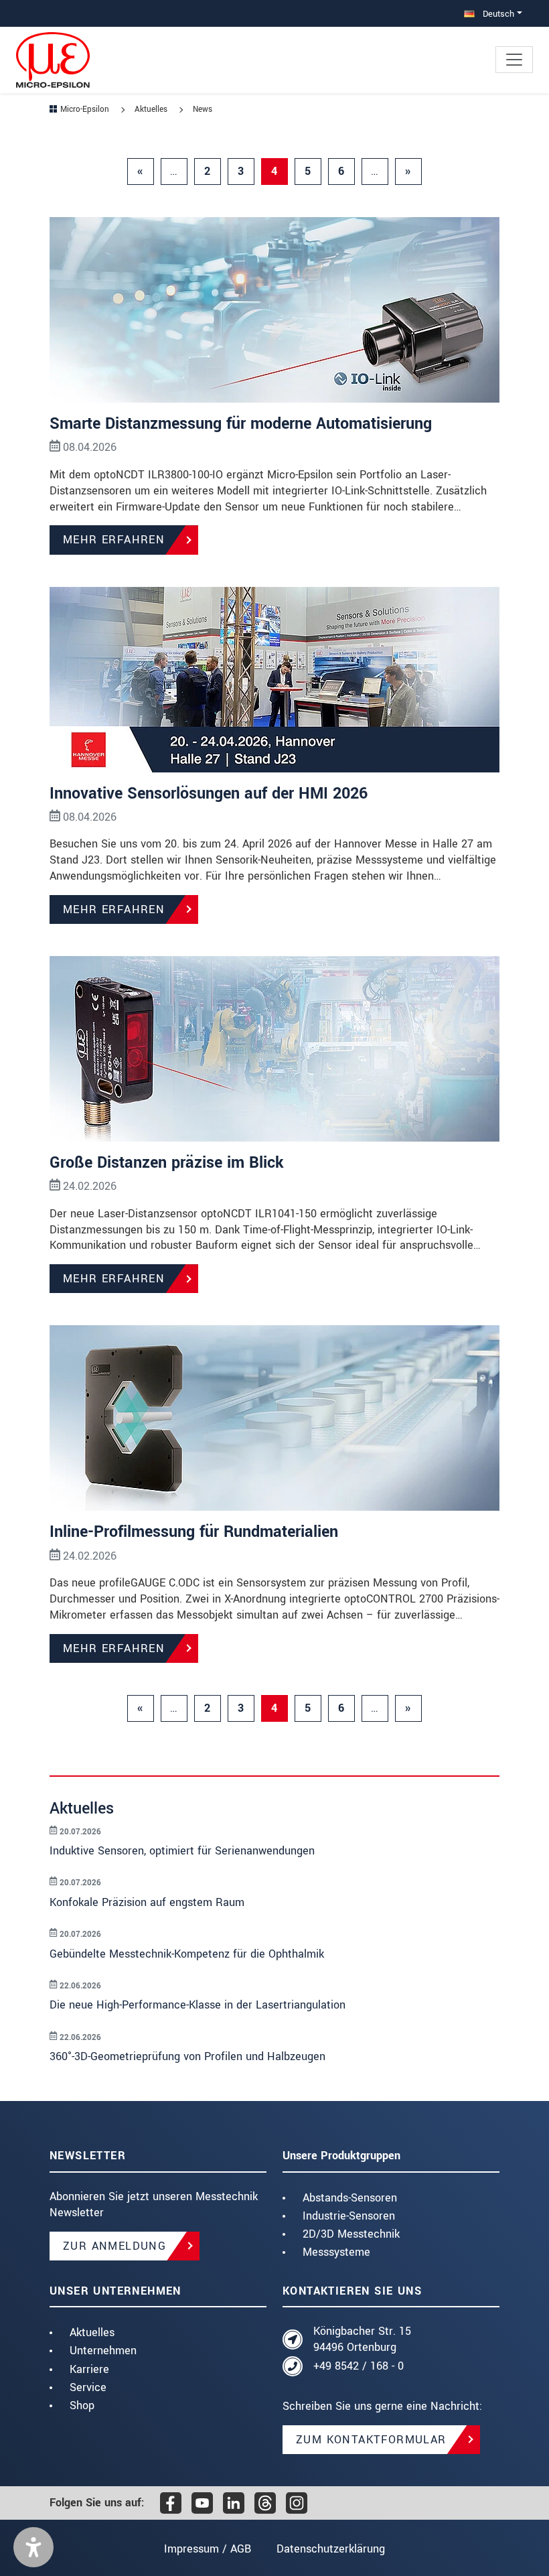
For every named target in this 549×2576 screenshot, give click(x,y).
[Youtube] (202, 2503)
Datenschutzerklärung (331, 2549)
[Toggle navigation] (514, 60)
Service (88, 2387)
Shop (82, 2405)
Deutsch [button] (497, 14)
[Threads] (265, 2503)
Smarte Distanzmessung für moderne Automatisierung (241, 424)
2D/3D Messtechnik (351, 2234)
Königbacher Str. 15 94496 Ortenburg (362, 2339)
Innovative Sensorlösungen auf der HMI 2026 (209, 794)
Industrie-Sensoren (349, 2216)
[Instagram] (297, 2503)
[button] (33, 2547)
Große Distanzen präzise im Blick (167, 1163)
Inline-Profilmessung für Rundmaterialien (194, 1532)
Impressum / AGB (208, 2549)
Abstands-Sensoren (350, 2198)
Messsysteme (336, 2252)
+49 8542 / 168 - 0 (359, 2366)
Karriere (89, 2369)
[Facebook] (171, 2503)
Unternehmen (103, 2351)
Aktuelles (92, 2332)
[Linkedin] (234, 2503)
